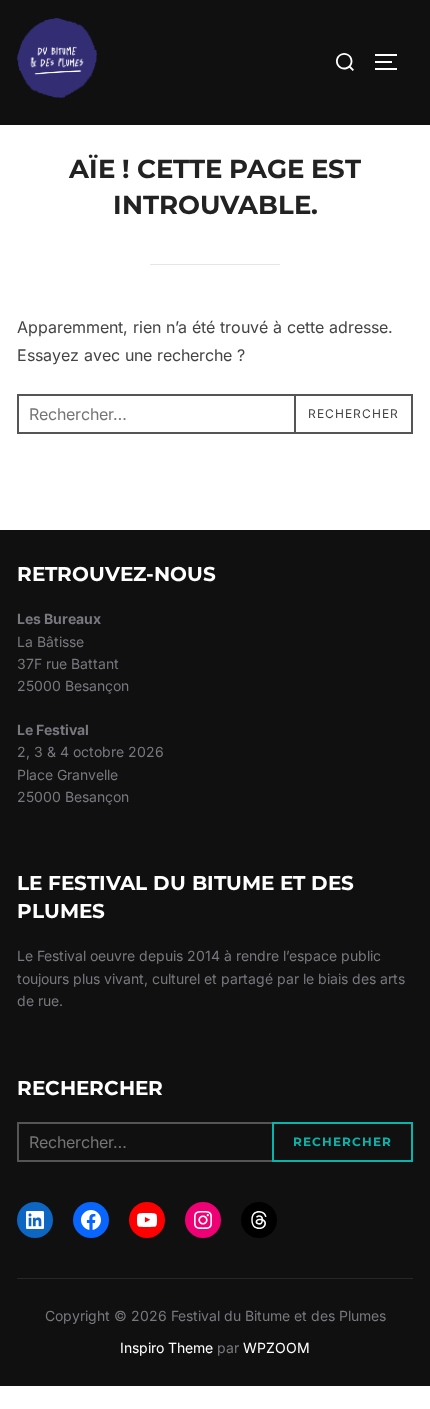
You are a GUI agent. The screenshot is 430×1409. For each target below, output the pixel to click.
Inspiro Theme (166, 1347)
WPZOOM (276, 1347)
